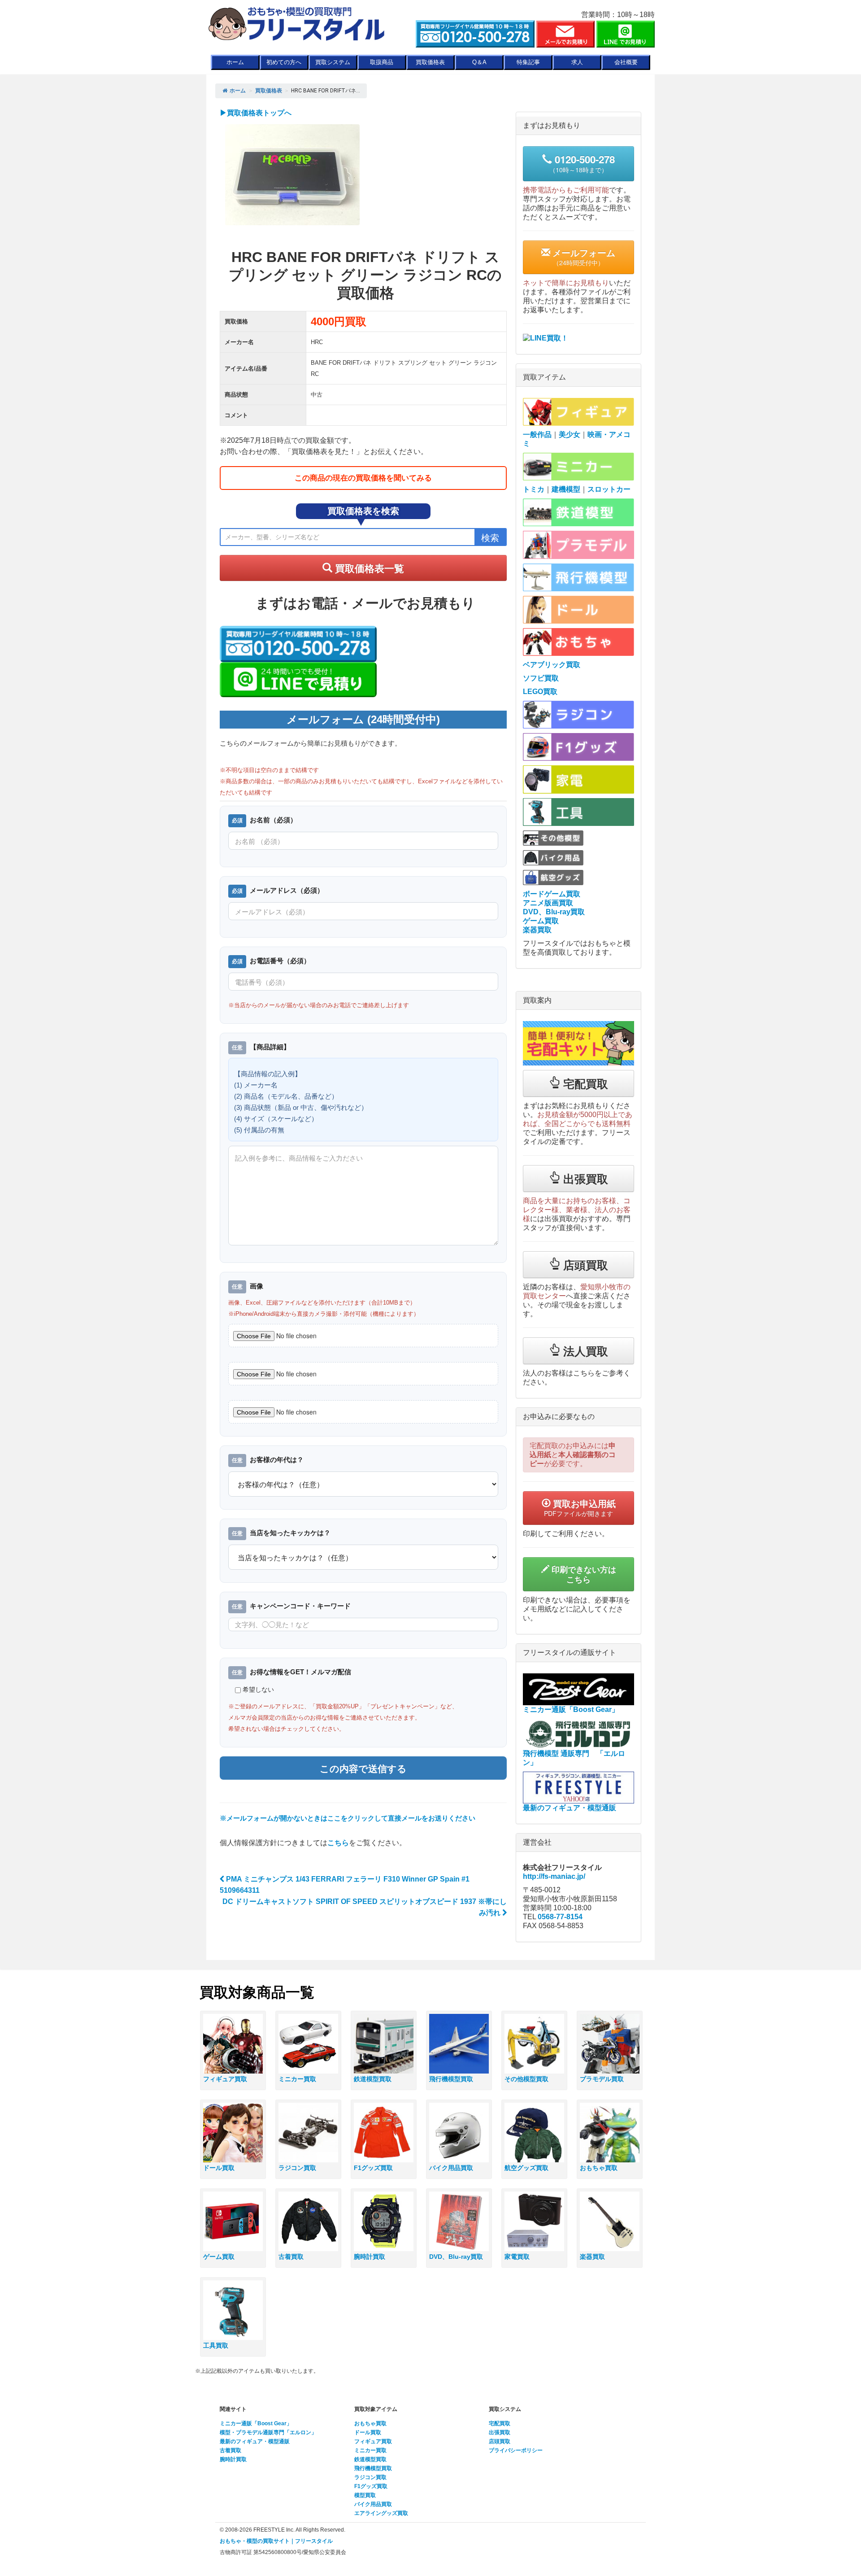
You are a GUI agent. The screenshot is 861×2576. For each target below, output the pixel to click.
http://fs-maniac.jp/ (554, 1876)
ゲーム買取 (541, 921)
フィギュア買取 (373, 2441)
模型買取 (365, 2495)
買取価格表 (430, 62)
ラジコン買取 (370, 2477)
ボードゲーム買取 (552, 894)
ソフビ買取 (541, 678)
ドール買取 (368, 2432)
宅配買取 (500, 2423)
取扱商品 (382, 62)
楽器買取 (537, 930)
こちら (338, 1843)
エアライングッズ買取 (381, 2513)
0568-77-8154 (560, 1917)
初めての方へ (284, 62)
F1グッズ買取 (371, 2486)
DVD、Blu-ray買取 (554, 912)
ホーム (235, 62)
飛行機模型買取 (373, 2468)
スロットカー (609, 489)
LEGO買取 (540, 692)
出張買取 (500, 2432)
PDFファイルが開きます (580, 1507)
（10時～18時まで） (582, 163)
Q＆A (479, 62)
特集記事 (528, 62)
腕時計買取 (233, 2459)
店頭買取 (500, 2441)
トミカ (534, 489)
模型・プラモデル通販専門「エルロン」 (268, 2432)
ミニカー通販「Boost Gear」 (256, 2423)
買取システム (333, 62)
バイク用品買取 (373, 2504)
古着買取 (230, 2450)
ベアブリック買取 (552, 665)
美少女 (570, 434)
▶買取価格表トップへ (256, 113)
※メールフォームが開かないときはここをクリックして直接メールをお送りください (348, 1818)
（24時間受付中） (583, 257)
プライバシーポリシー (516, 2450)
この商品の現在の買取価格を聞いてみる (363, 478)
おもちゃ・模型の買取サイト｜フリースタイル (276, 2541)
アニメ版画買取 (548, 903)
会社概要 (626, 62)
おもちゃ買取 (370, 2423)
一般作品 (537, 434)
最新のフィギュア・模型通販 (255, 2441)
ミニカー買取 (370, 2450)
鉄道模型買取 (370, 2459)
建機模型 (566, 489)
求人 (577, 62)
